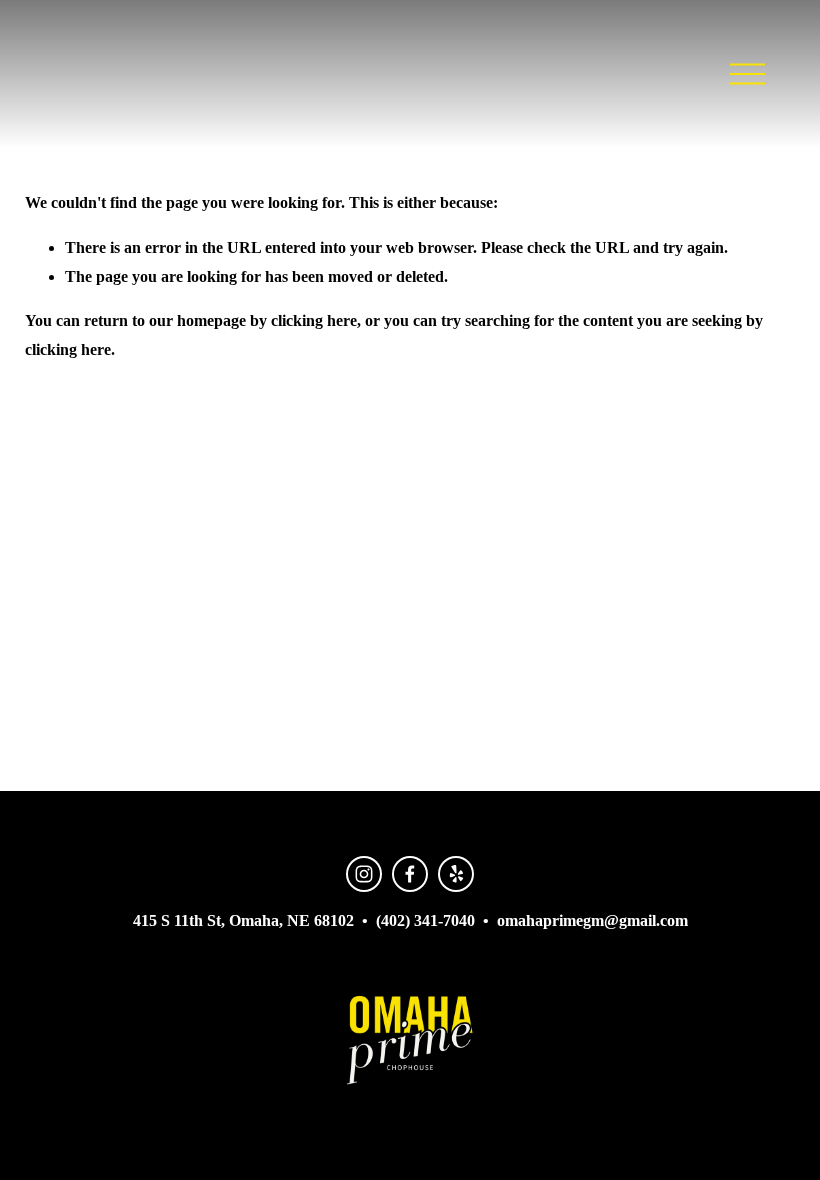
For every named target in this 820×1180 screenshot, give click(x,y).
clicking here (314, 320)
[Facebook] (410, 874)
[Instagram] (364, 874)
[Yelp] (456, 874)
